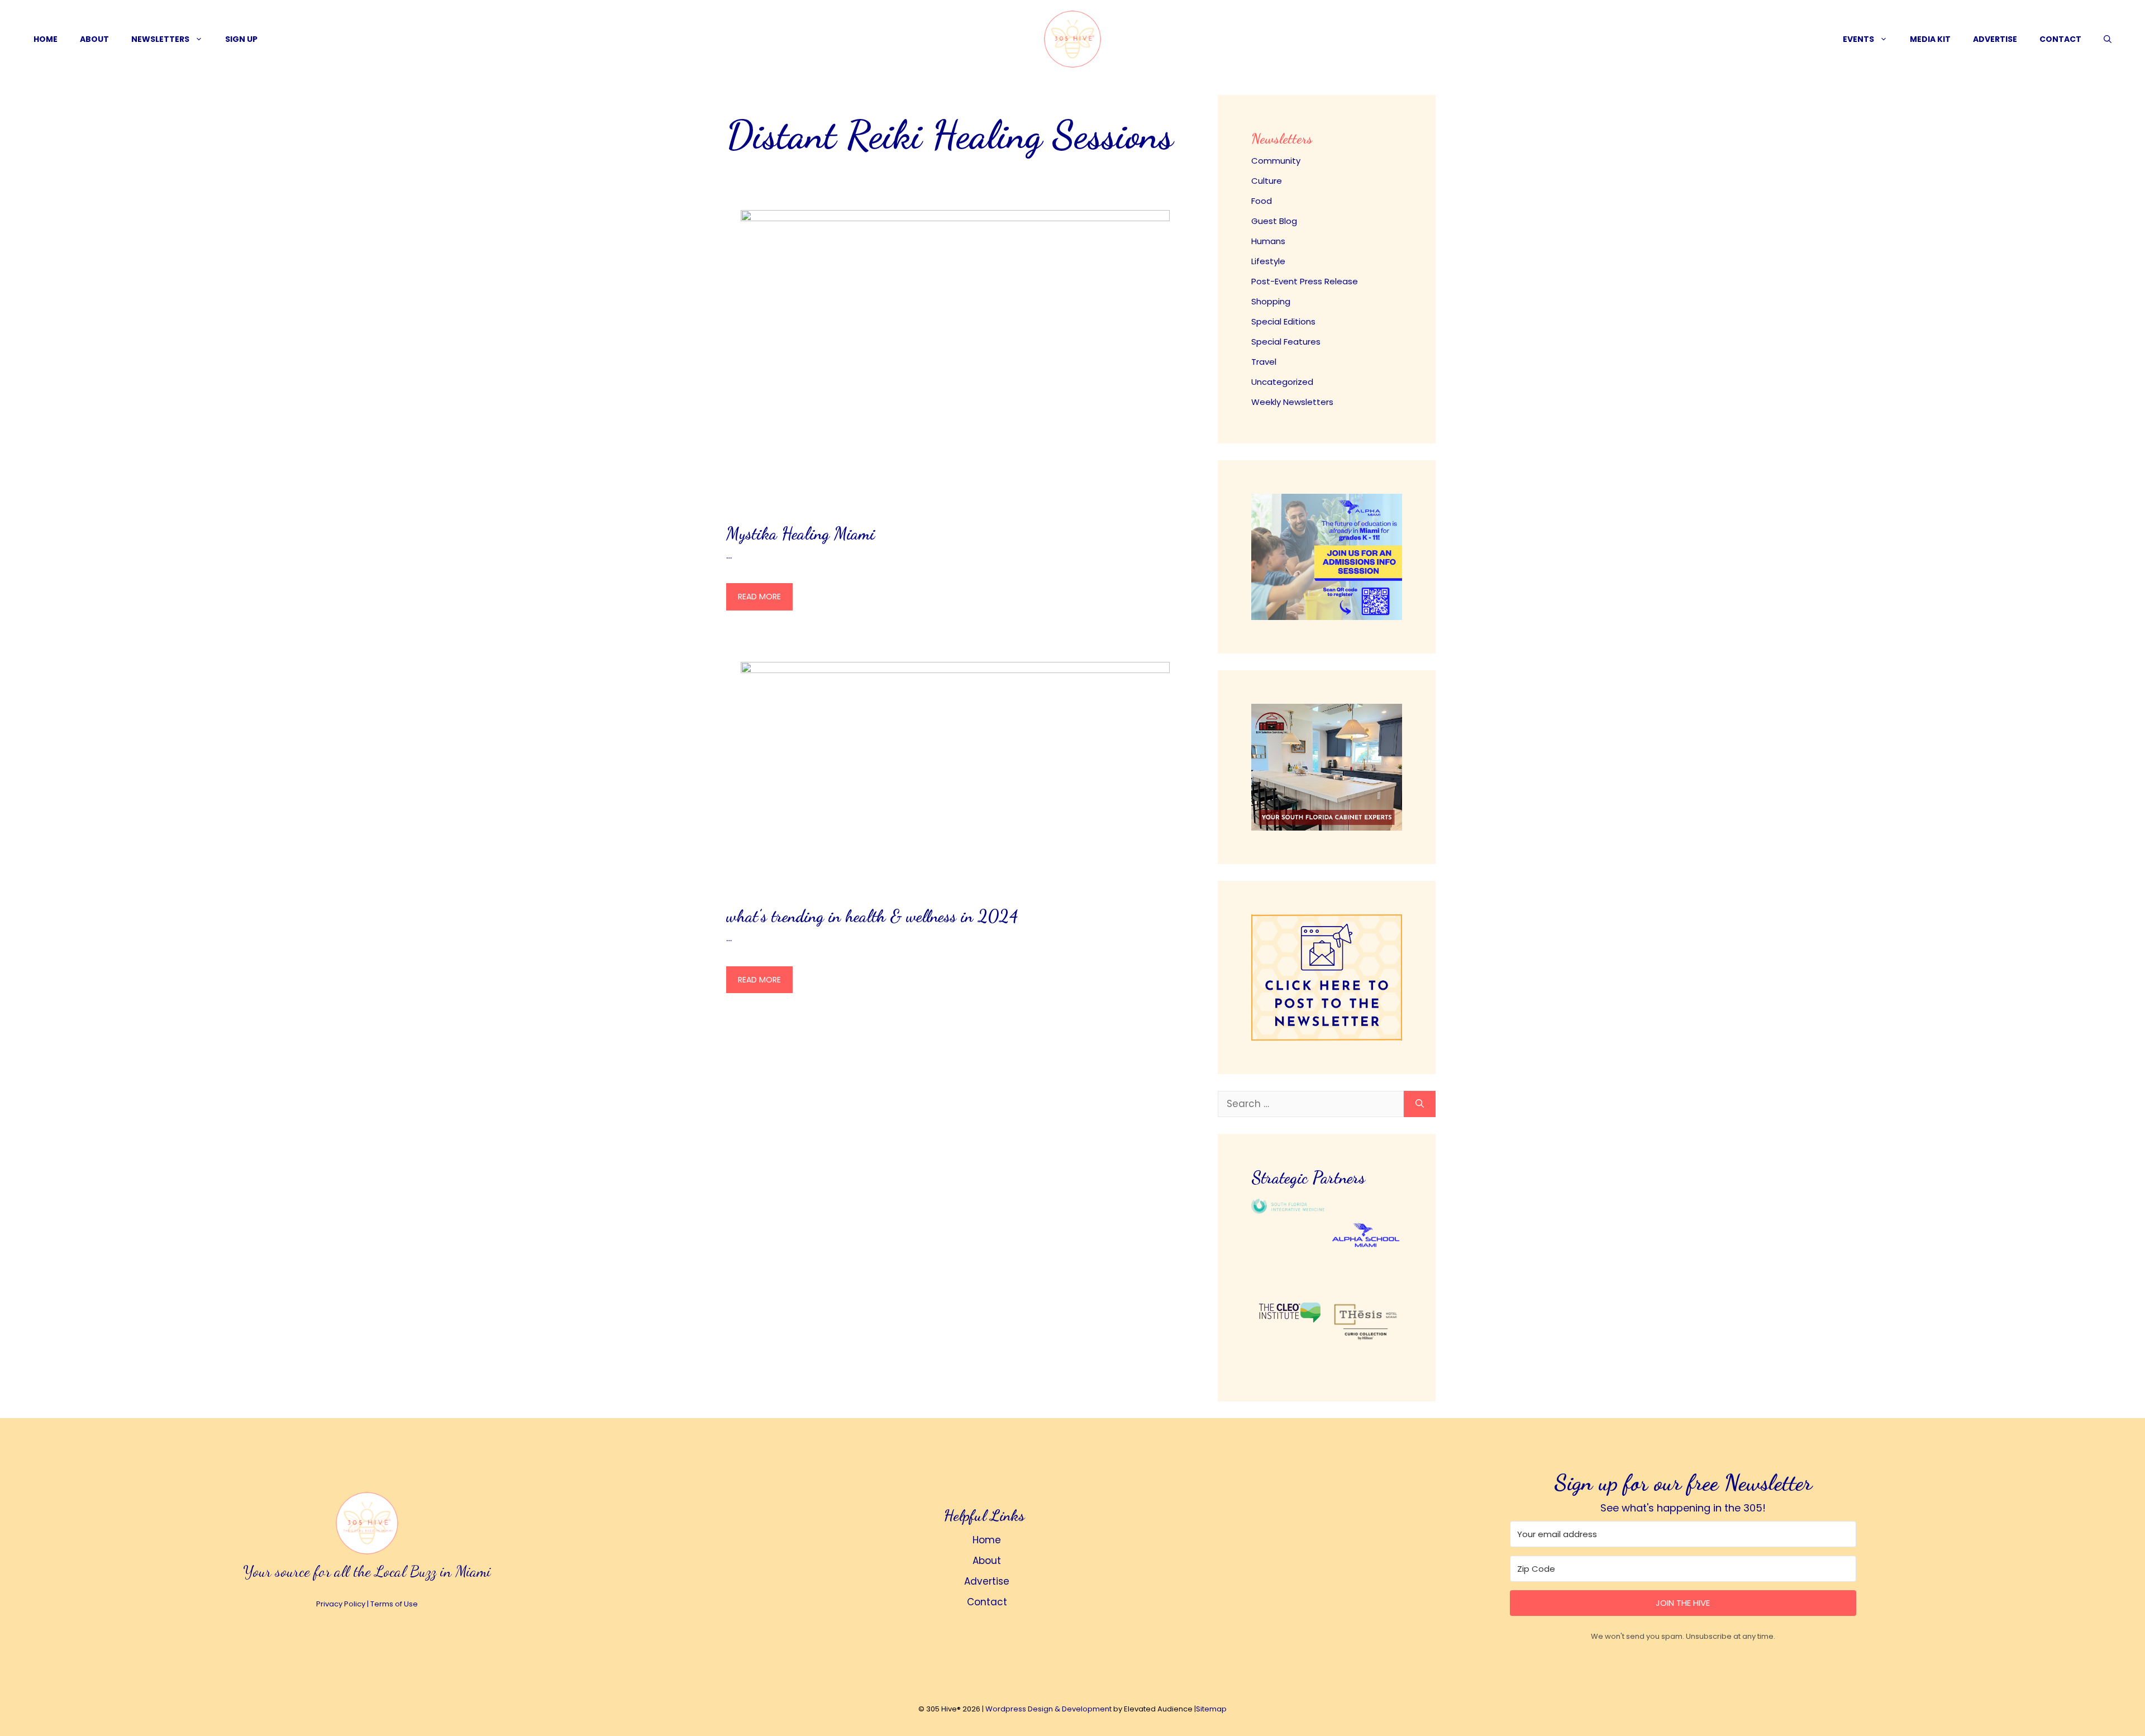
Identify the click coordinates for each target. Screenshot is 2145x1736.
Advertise (1995, 39)
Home (46, 39)
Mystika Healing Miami (800, 533)
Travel (1264, 362)
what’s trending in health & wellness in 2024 (872, 916)
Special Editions (1283, 321)
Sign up (241, 39)
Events (1858, 39)
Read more (759, 597)
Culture (1267, 181)
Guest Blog (1274, 221)
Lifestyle (1268, 261)
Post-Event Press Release (1305, 281)
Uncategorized (1282, 382)
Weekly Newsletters (1292, 402)
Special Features (1286, 342)
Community (1276, 161)
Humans (1268, 241)
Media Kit (1930, 39)
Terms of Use (394, 1604)
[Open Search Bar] (2108, 39)
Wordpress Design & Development (1048, 1709)
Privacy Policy (341, 1604)
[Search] (1420, 1104)
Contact (2060, 39)
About (94, 39)
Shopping (1271, 301)
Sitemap (1211, 1709)
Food (1262, 201)
